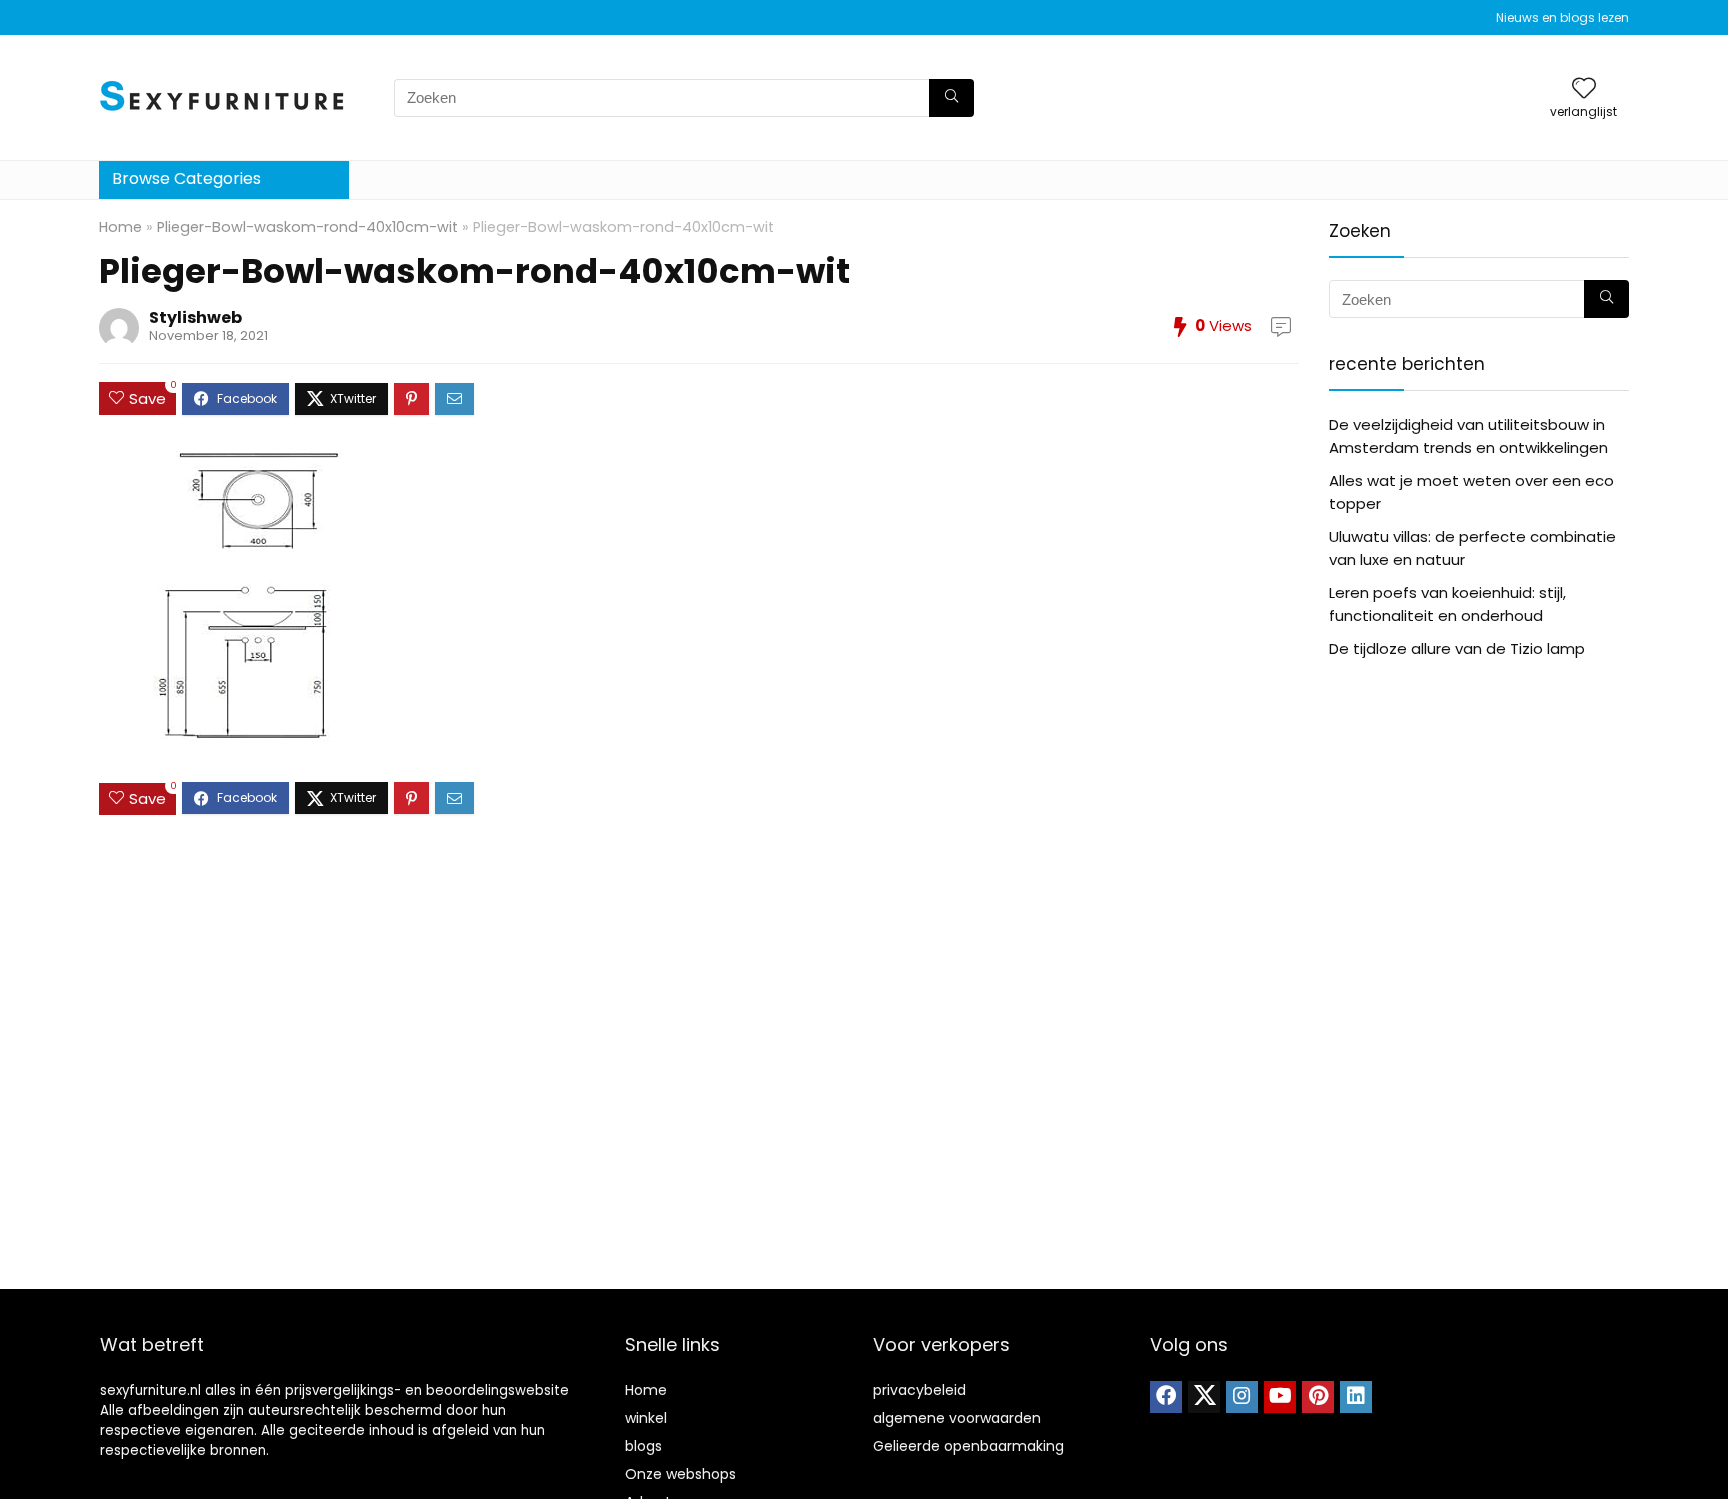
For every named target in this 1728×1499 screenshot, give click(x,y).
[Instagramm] (1242, 1397)
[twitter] (1204, 1397)
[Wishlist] (1584, 89)
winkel (646, 1418)
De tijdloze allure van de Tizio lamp (1457, 648)
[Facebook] (1166, 1397)
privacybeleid (919, 1390)
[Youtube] (1280, 1397)
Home (120, 227)
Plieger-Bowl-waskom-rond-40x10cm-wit (307, 227)
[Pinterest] (1318, 1397)
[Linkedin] (1356, 1397)
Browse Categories (186, 178)
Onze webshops (680, 1474)
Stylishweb (195, 317)
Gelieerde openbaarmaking (968, 1446)
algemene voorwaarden (957, 1418)
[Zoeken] (951, 98)
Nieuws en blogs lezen (1562, 17)
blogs (643, 1446)
